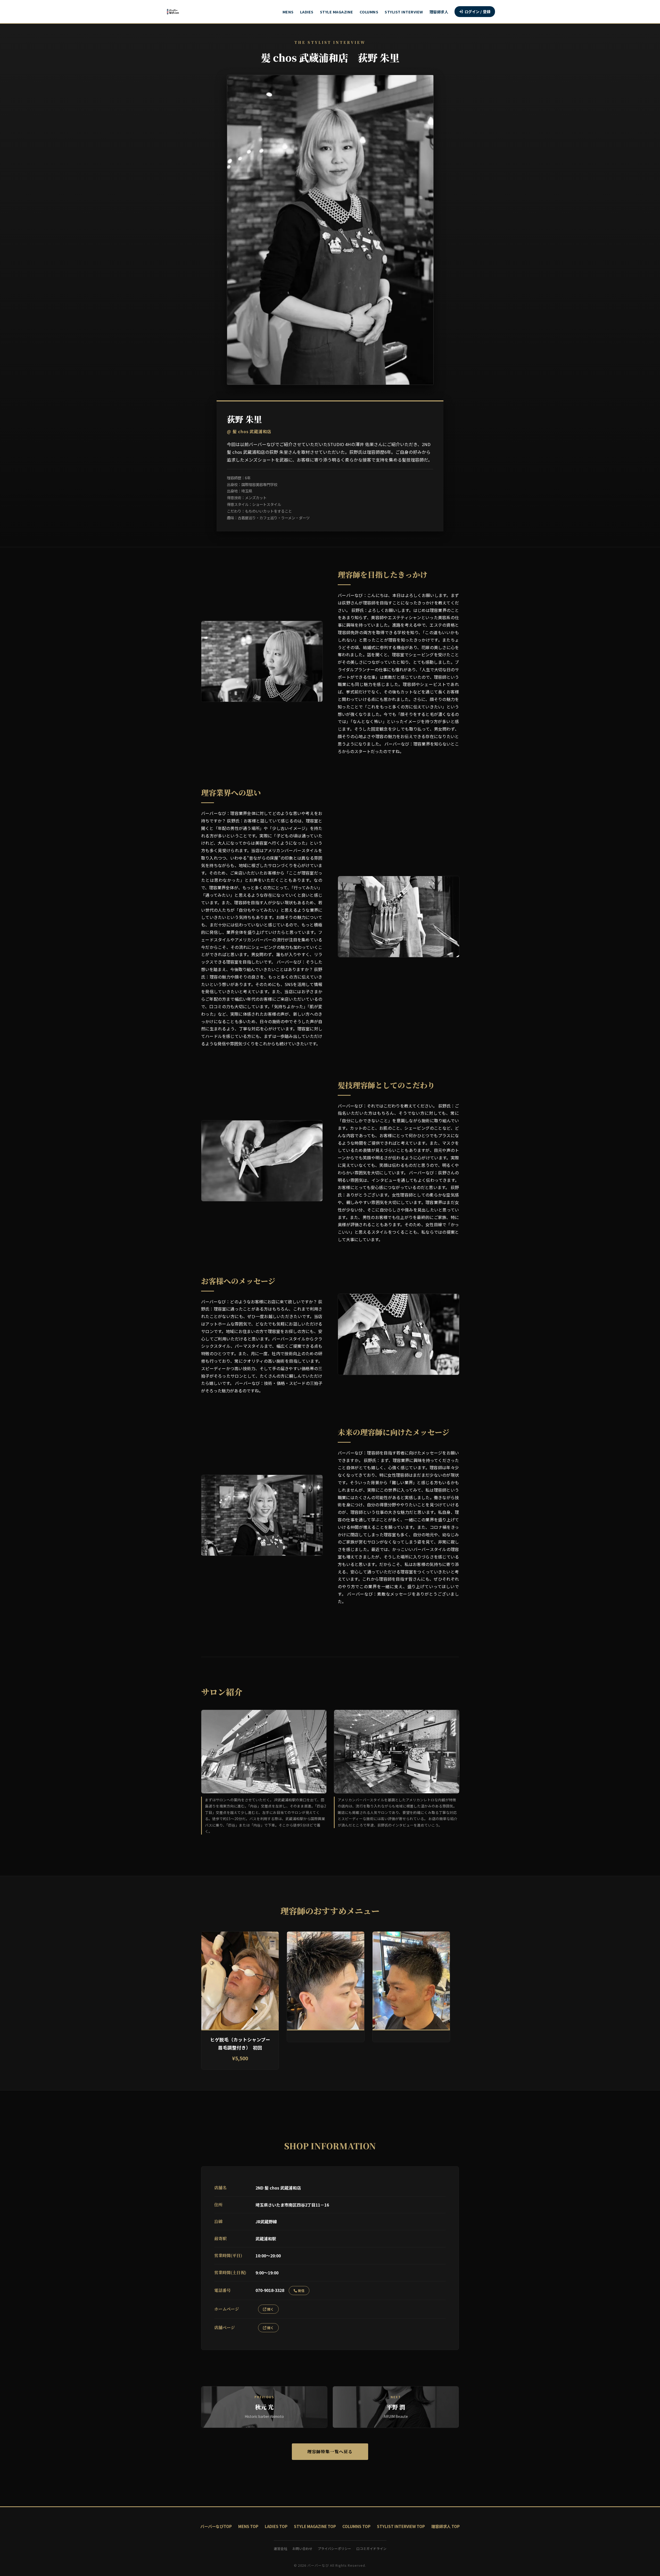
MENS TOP (248, 2526)
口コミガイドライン (371, 2549)
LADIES (307, 12)
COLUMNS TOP (356, 2526)
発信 (301, 2291)
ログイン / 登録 (478, 11)
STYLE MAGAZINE (337, 12)
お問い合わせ (302, 2549)
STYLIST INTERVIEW (404, 12)
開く (270, 2309)
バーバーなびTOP (216, 2526)
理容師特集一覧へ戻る (330, 2452)
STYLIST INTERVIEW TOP (401, 2526)
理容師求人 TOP (445, 2526)
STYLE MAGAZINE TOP (315, 2526)
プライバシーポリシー (334, 2549)
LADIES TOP (276, 2526)
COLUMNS (369, 12)
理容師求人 (439, 12)
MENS (288, 12)
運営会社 (280, 2549)
